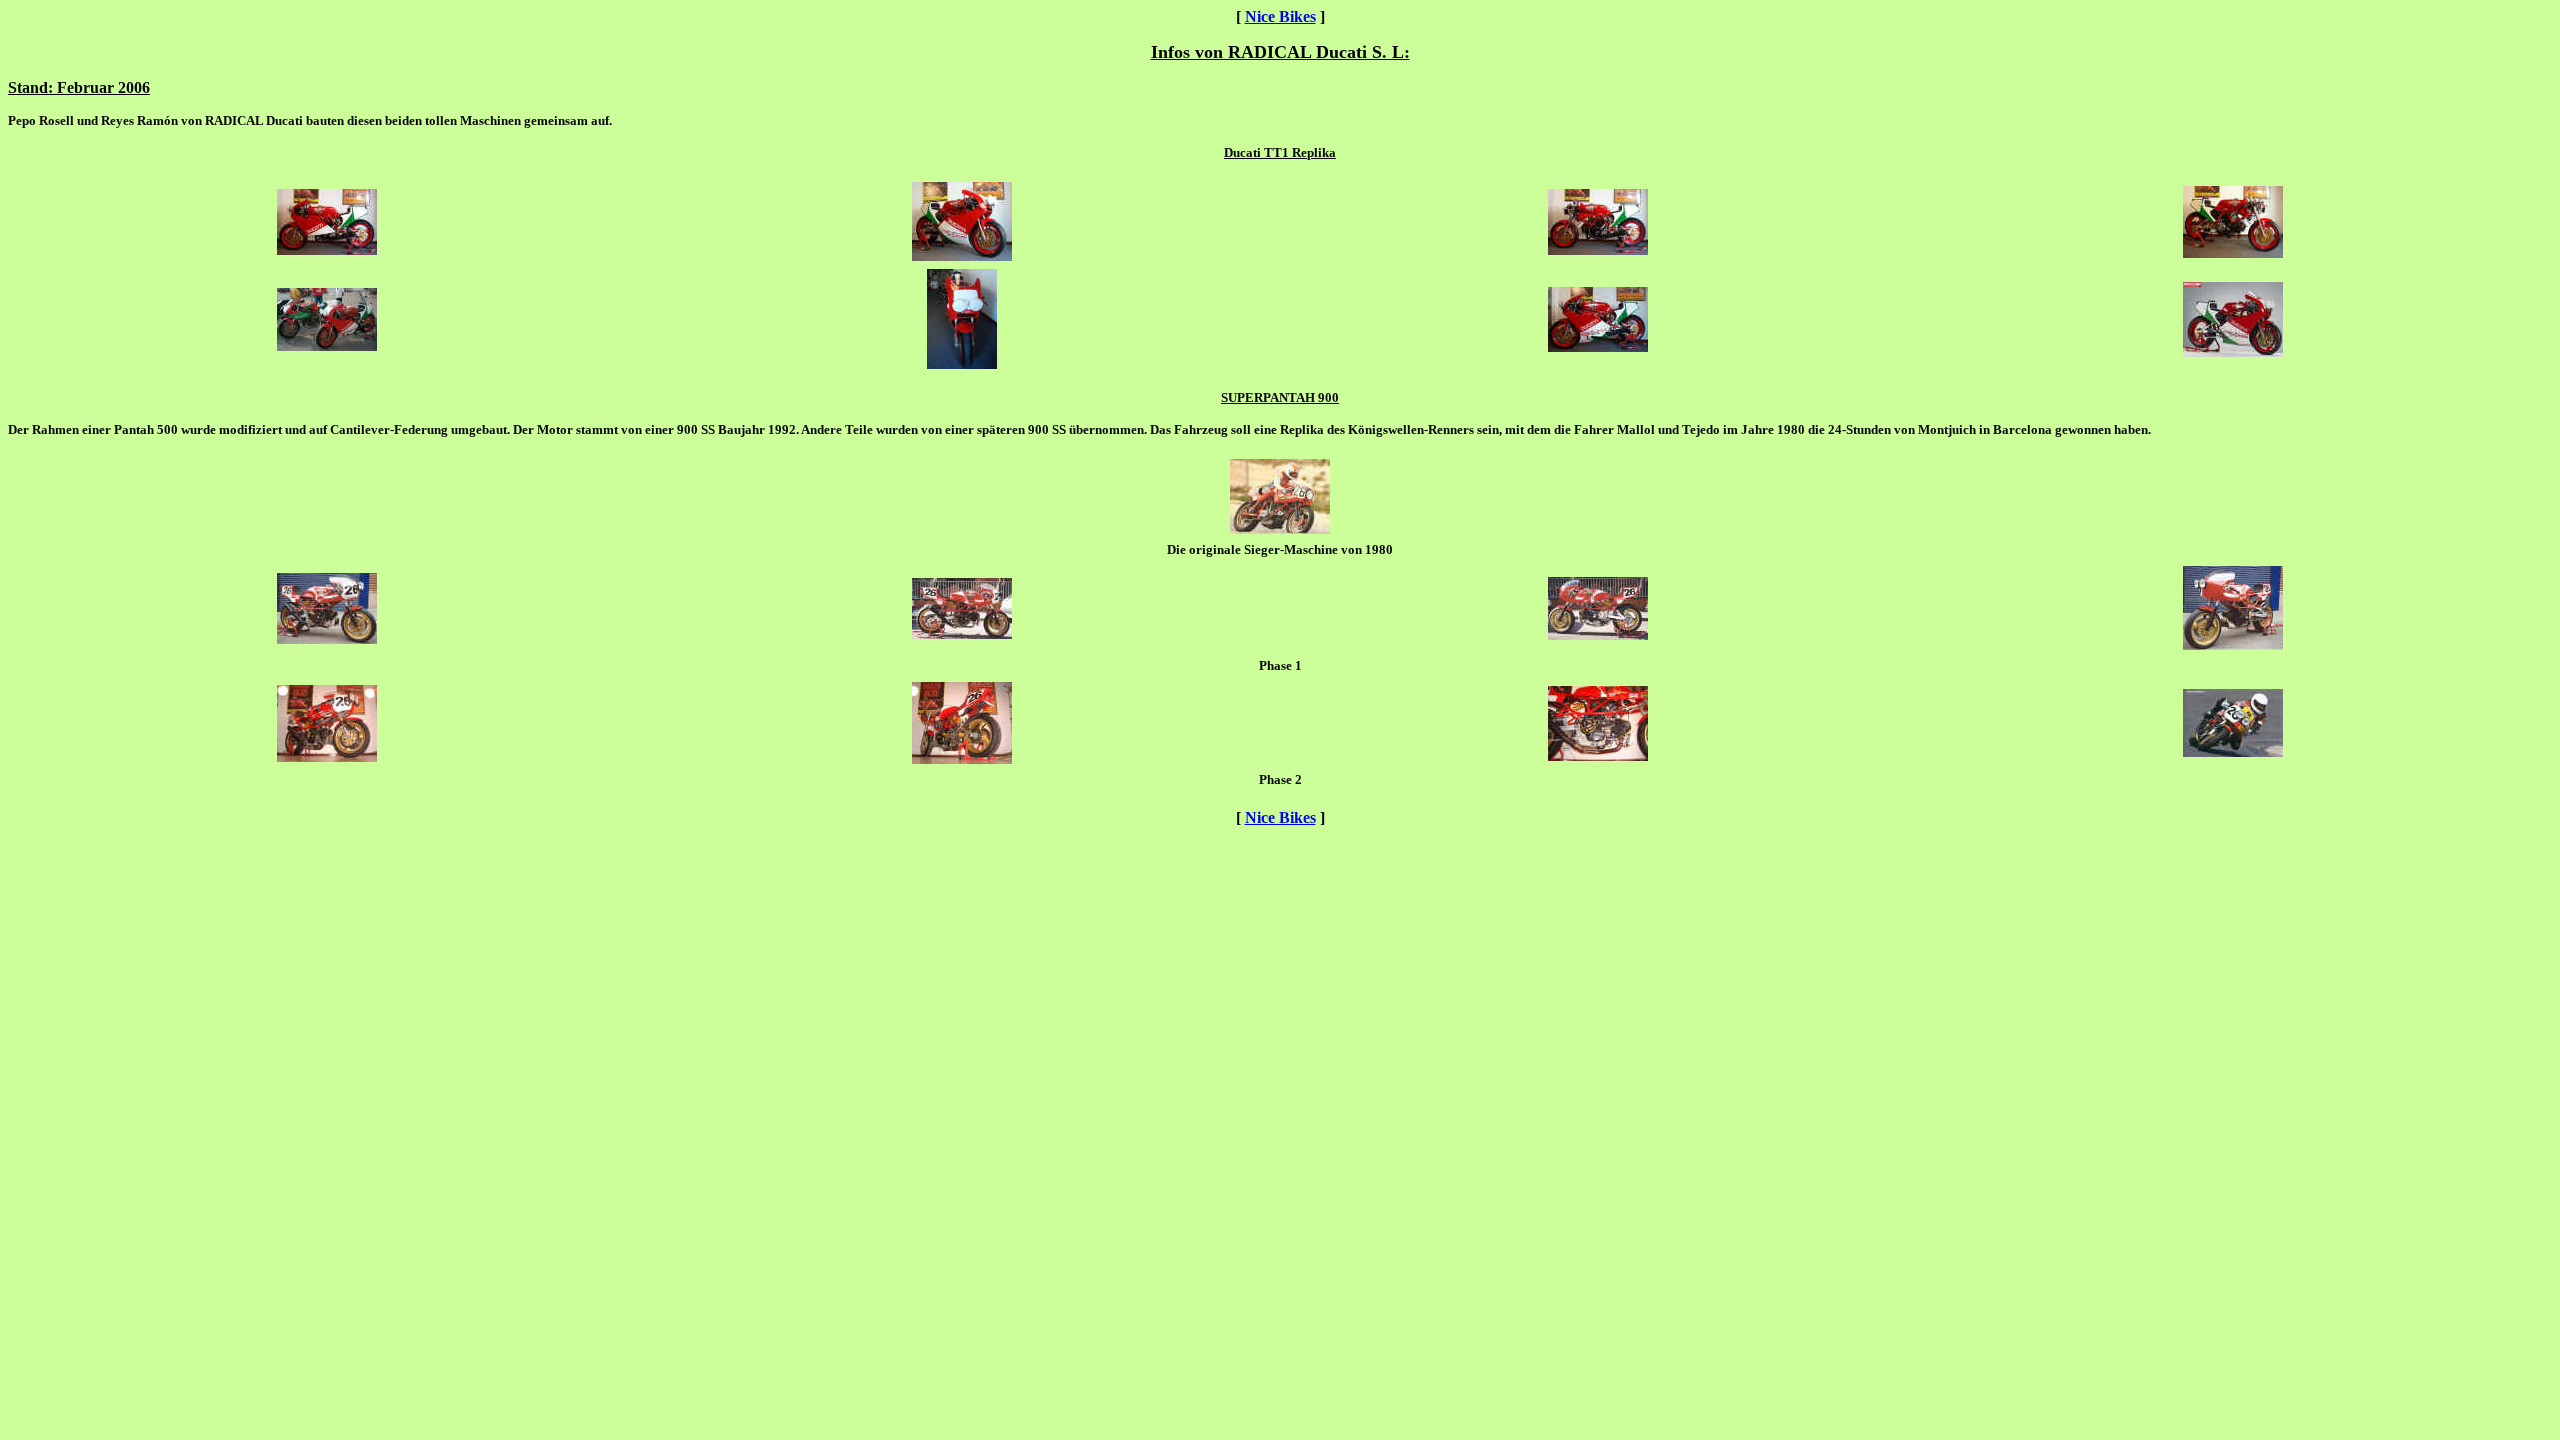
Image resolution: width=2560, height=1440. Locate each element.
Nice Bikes (1280, 16)
